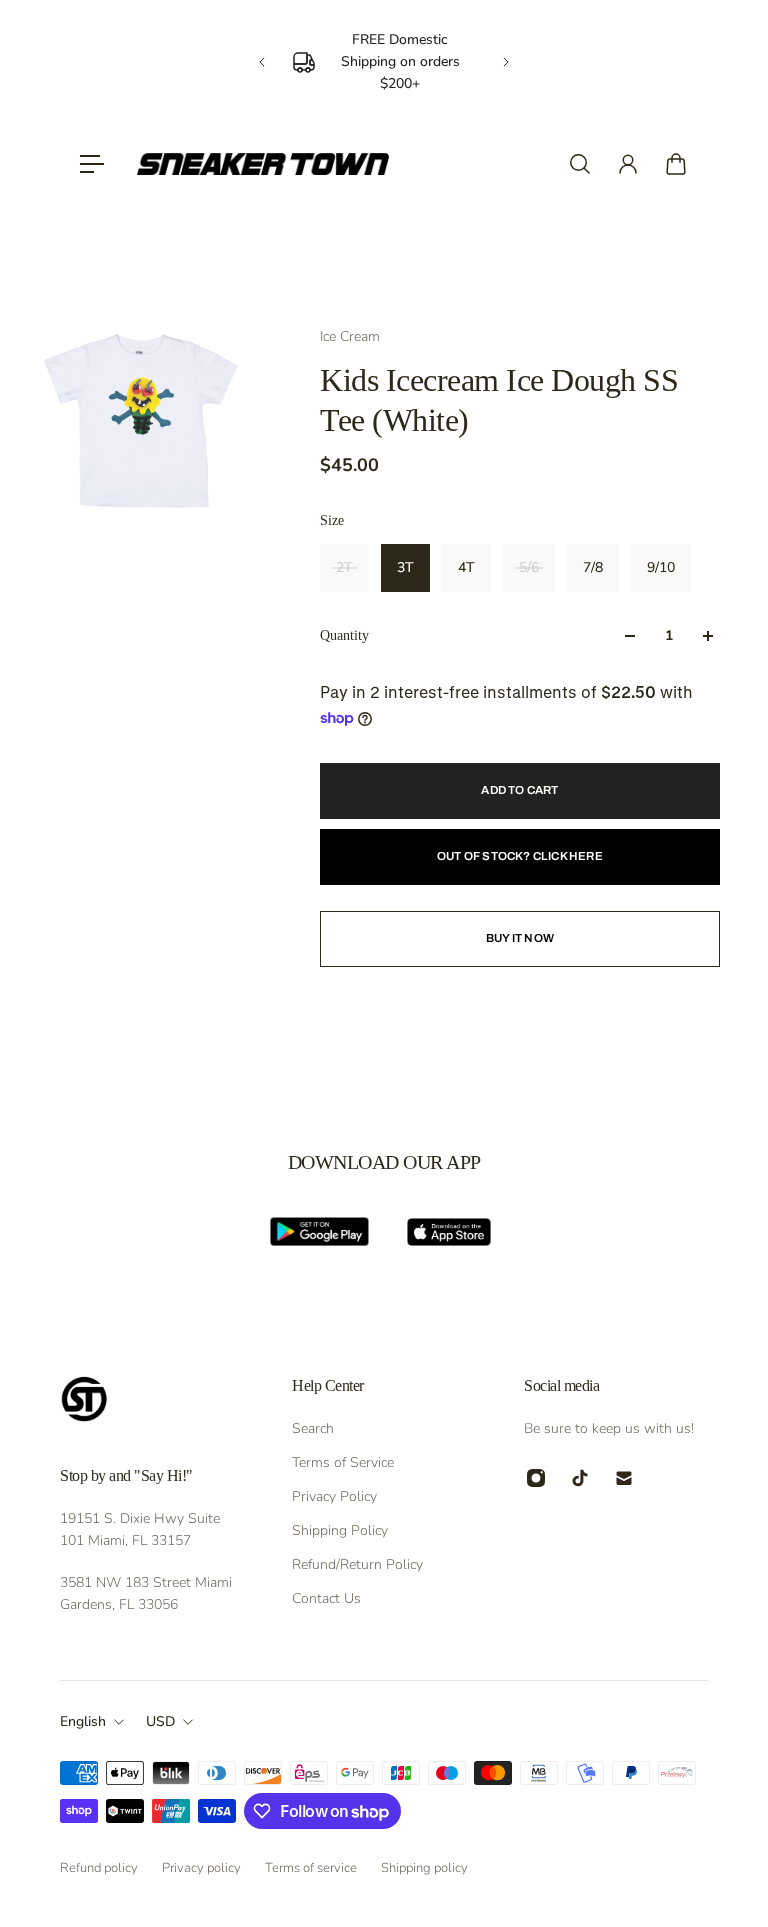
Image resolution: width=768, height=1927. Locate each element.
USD (160, 1721)
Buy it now (520, 938)
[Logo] (263, 164)
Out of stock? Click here (520, 856)
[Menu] (92, 164)
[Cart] (676, 164)
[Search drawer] (580, 164)
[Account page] (628, 164)
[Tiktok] (580, 1478)
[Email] (624, 1478)
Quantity (344, 635)
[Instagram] (536, 1478)
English (83, 1721)
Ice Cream (350, 336)
